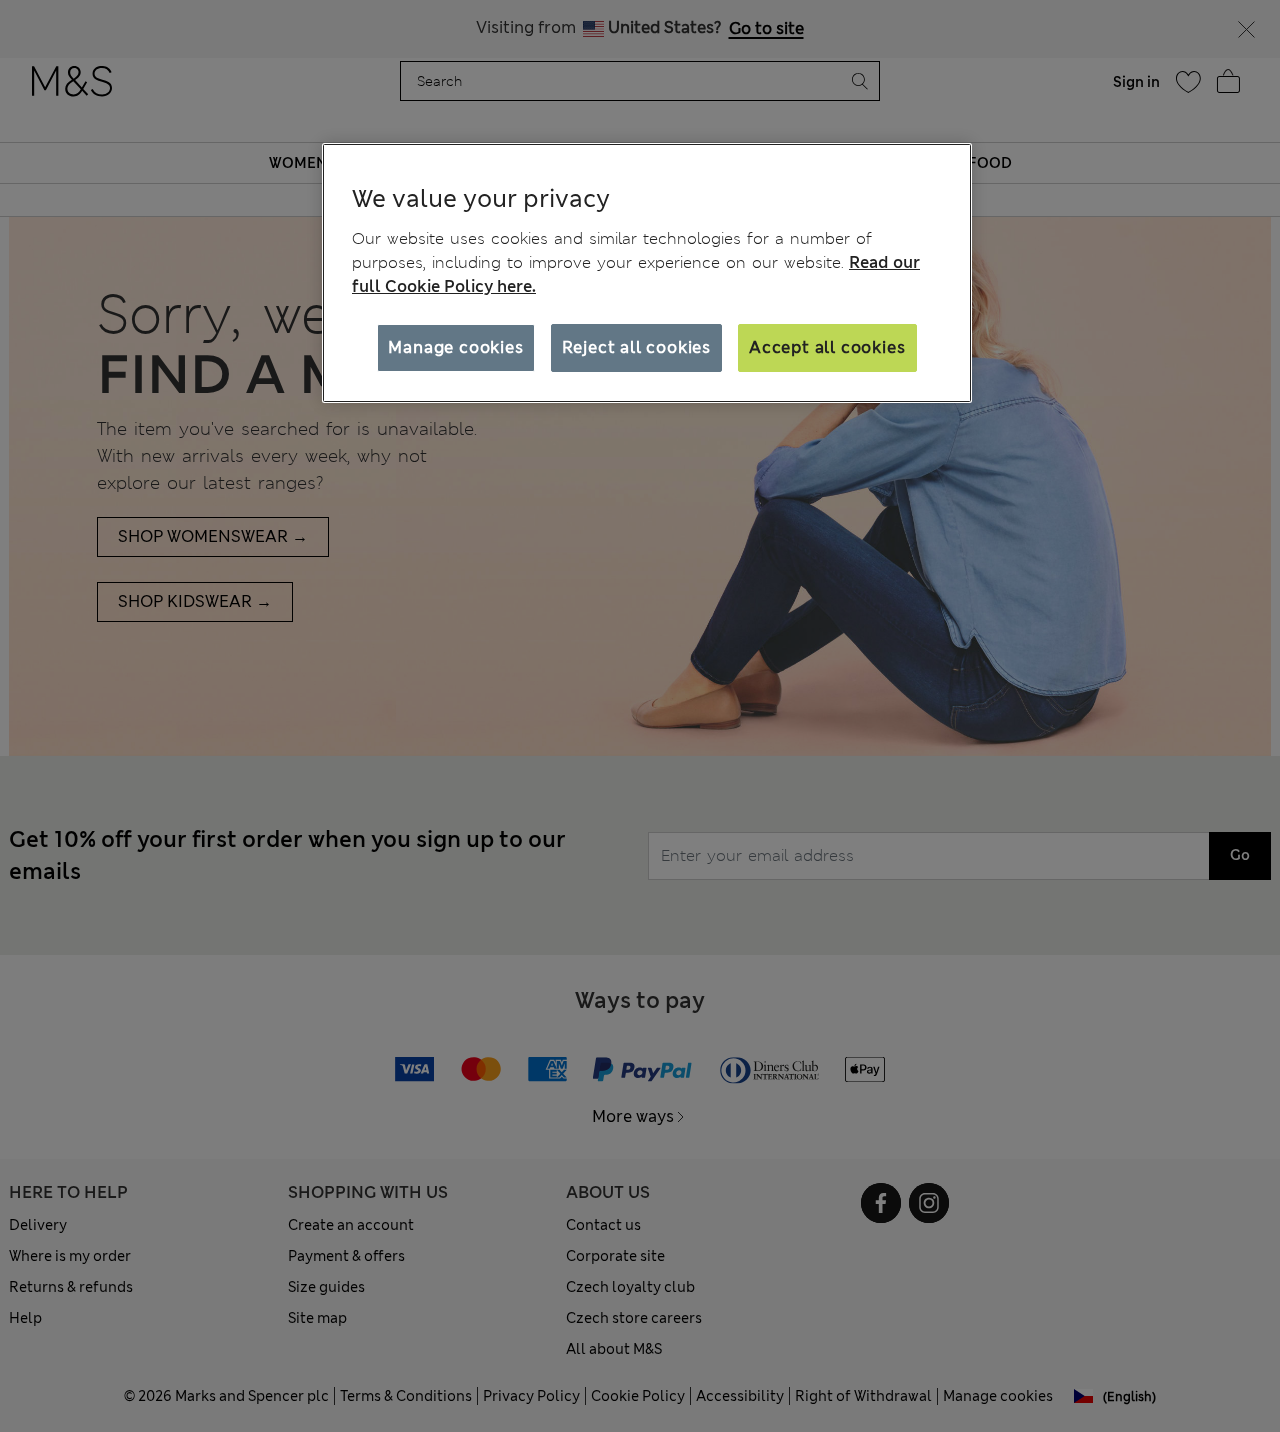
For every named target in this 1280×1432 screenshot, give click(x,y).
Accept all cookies (827, 347)
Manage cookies (455, 347)
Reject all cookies (636, 347)
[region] (647, 273)
